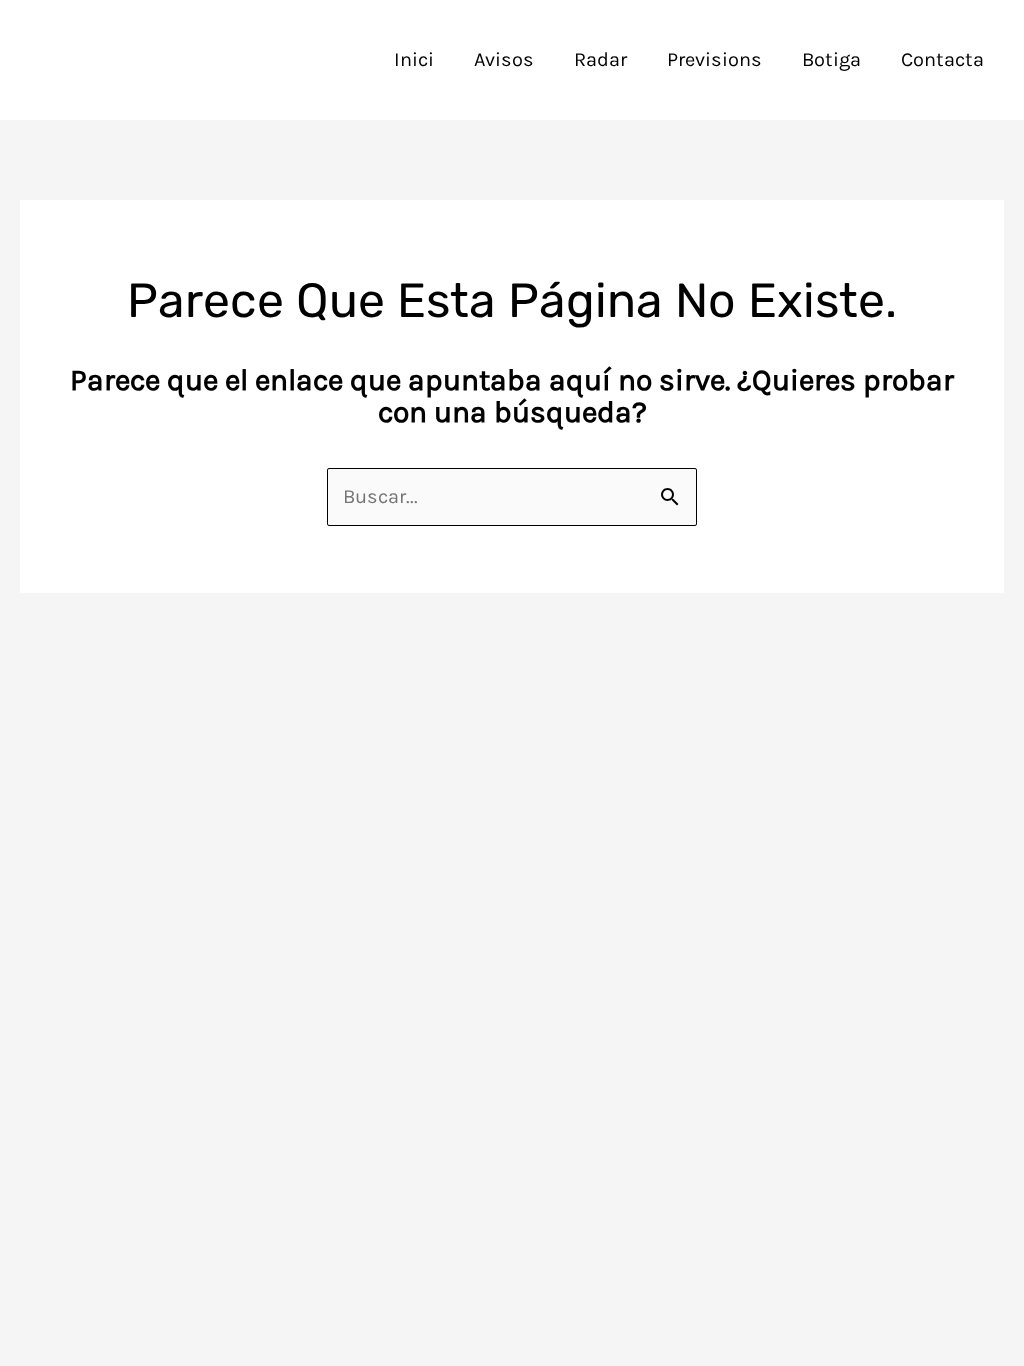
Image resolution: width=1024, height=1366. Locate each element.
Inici (414, 59)
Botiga (831, 59)
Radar (600, 59)
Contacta (942, 59)
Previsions (714, 59)
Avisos (504, 59)
